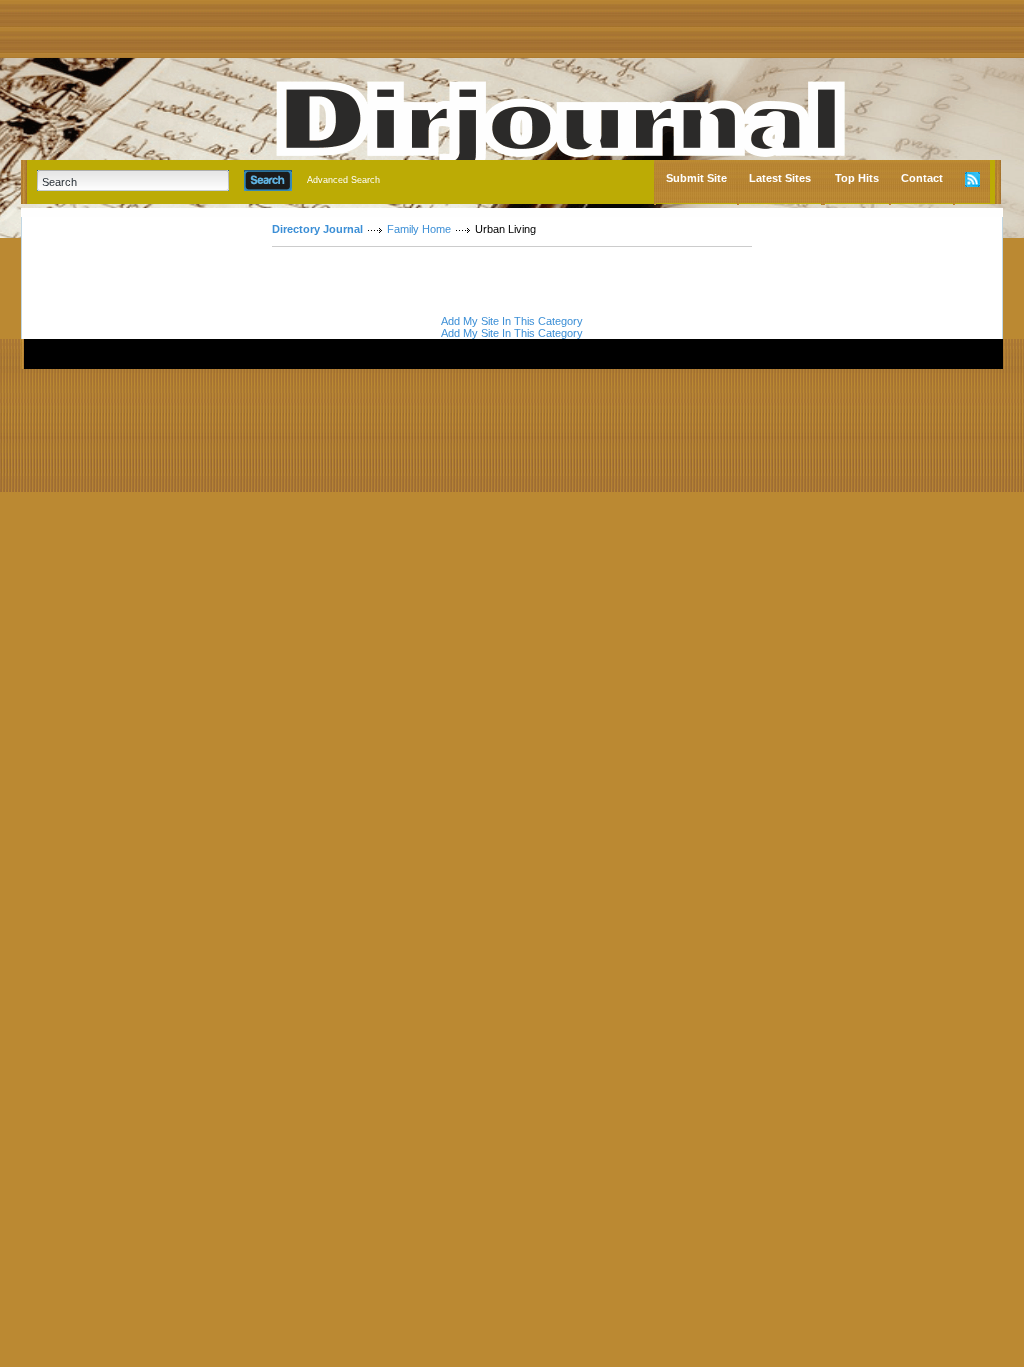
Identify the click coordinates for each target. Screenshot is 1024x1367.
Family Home (419, 229)
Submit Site (696, 178)
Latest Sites (780, 178)
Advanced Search (343, 180)
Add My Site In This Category (512, 321)
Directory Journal (317, 229)
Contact (922, 178)
